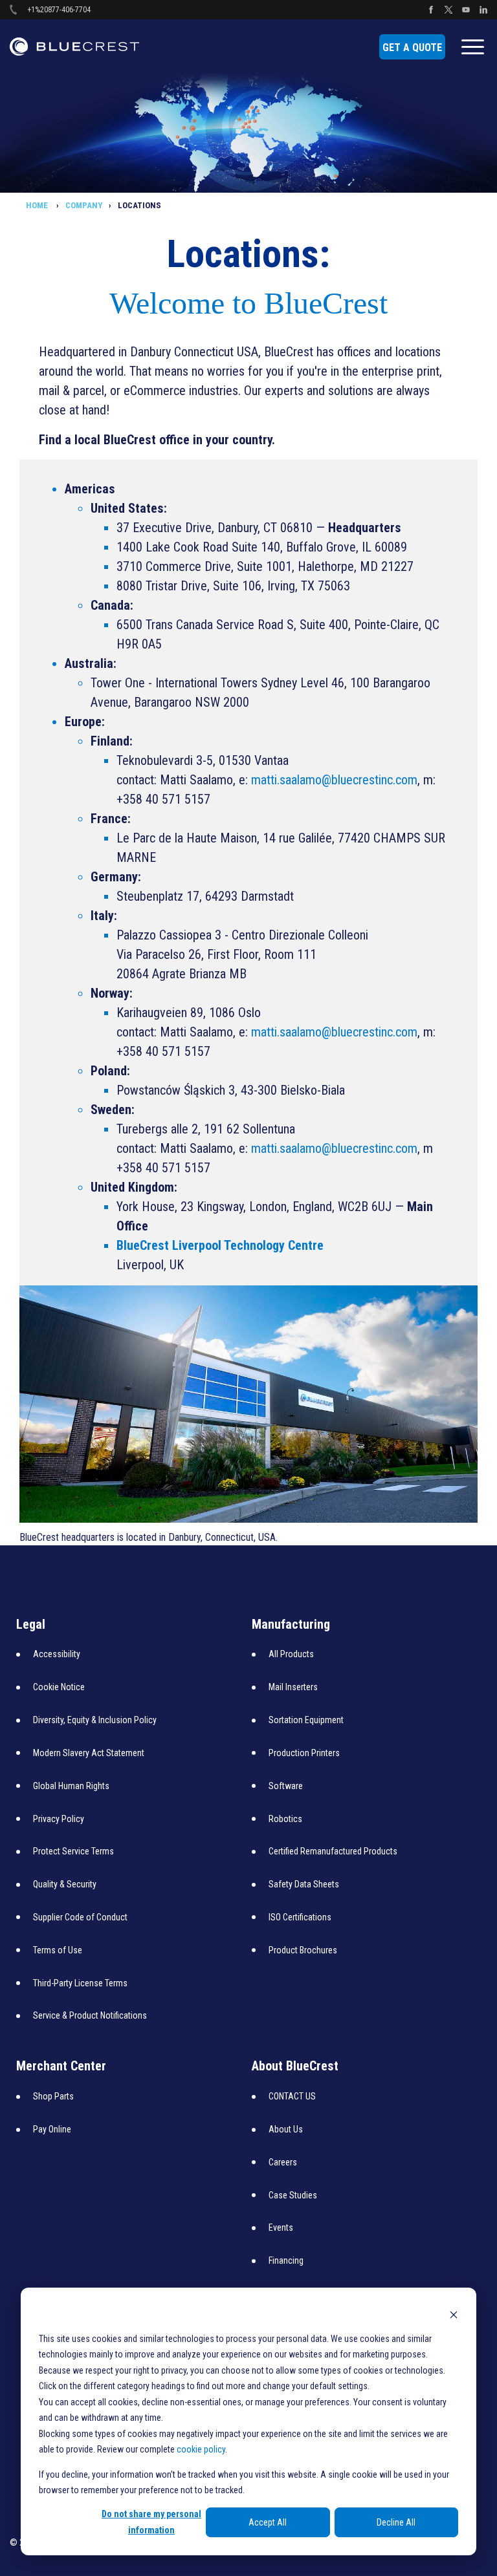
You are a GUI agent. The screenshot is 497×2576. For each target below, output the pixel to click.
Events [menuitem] (281, 2227)
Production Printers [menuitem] (304, 1753)
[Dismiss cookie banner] (454, 2314)
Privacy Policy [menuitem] (59, 1819)
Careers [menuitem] (283, 2162)
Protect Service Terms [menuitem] (73, 1851)
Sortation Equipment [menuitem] (306, 1720)
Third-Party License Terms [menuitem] (80, 1983)
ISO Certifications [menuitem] (300, 1917)
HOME (38, 205)
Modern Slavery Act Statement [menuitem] (89, 1753)
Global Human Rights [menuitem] (71, 1786)
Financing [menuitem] (286, 2260)
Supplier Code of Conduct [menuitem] (80, 1917)
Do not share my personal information (151, 2522)
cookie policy (201, 2449)
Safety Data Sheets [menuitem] (304, 1884)
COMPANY (84, 205)
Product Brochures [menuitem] (303, 1950)
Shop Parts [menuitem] (53, 2096)
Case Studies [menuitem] (293, 2195)
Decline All (396, 2522)
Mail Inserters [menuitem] (293, 1687)
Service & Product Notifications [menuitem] (90, 2015)
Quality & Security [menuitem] (65, 1884)
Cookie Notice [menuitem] (59, 1687)
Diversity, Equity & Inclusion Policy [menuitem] (95, 1720)
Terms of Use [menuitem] (58, 1950)
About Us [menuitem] (286, 2129)
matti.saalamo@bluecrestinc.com (334, 780)
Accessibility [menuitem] (57, 1654)
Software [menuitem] (286, 1786)
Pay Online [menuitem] (52, 2129)
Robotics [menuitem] (285, 1819)
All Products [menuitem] (291, 1654)
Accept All (268, 2522)
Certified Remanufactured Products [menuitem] (333, 1851)
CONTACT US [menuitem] (292, 2096)
